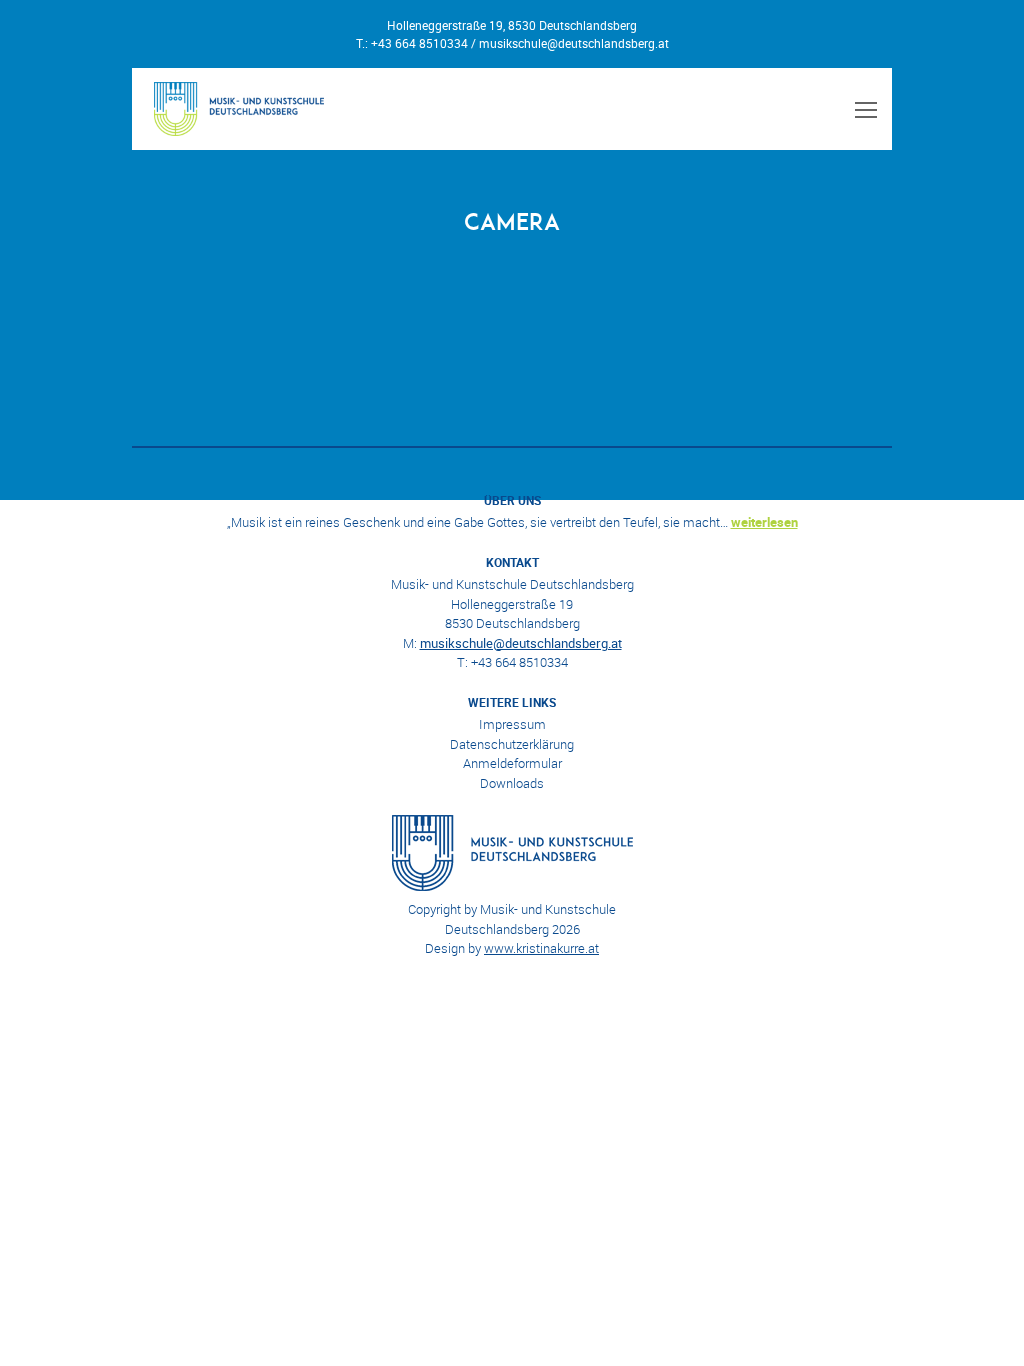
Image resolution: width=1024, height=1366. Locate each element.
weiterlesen (764, 522)
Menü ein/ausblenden (863, 109)
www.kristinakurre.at (541, 948)
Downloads (512, 783)
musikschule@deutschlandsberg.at (574, 43)
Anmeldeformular (512, 763)
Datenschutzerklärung (512, 744)
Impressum (512, 724)
